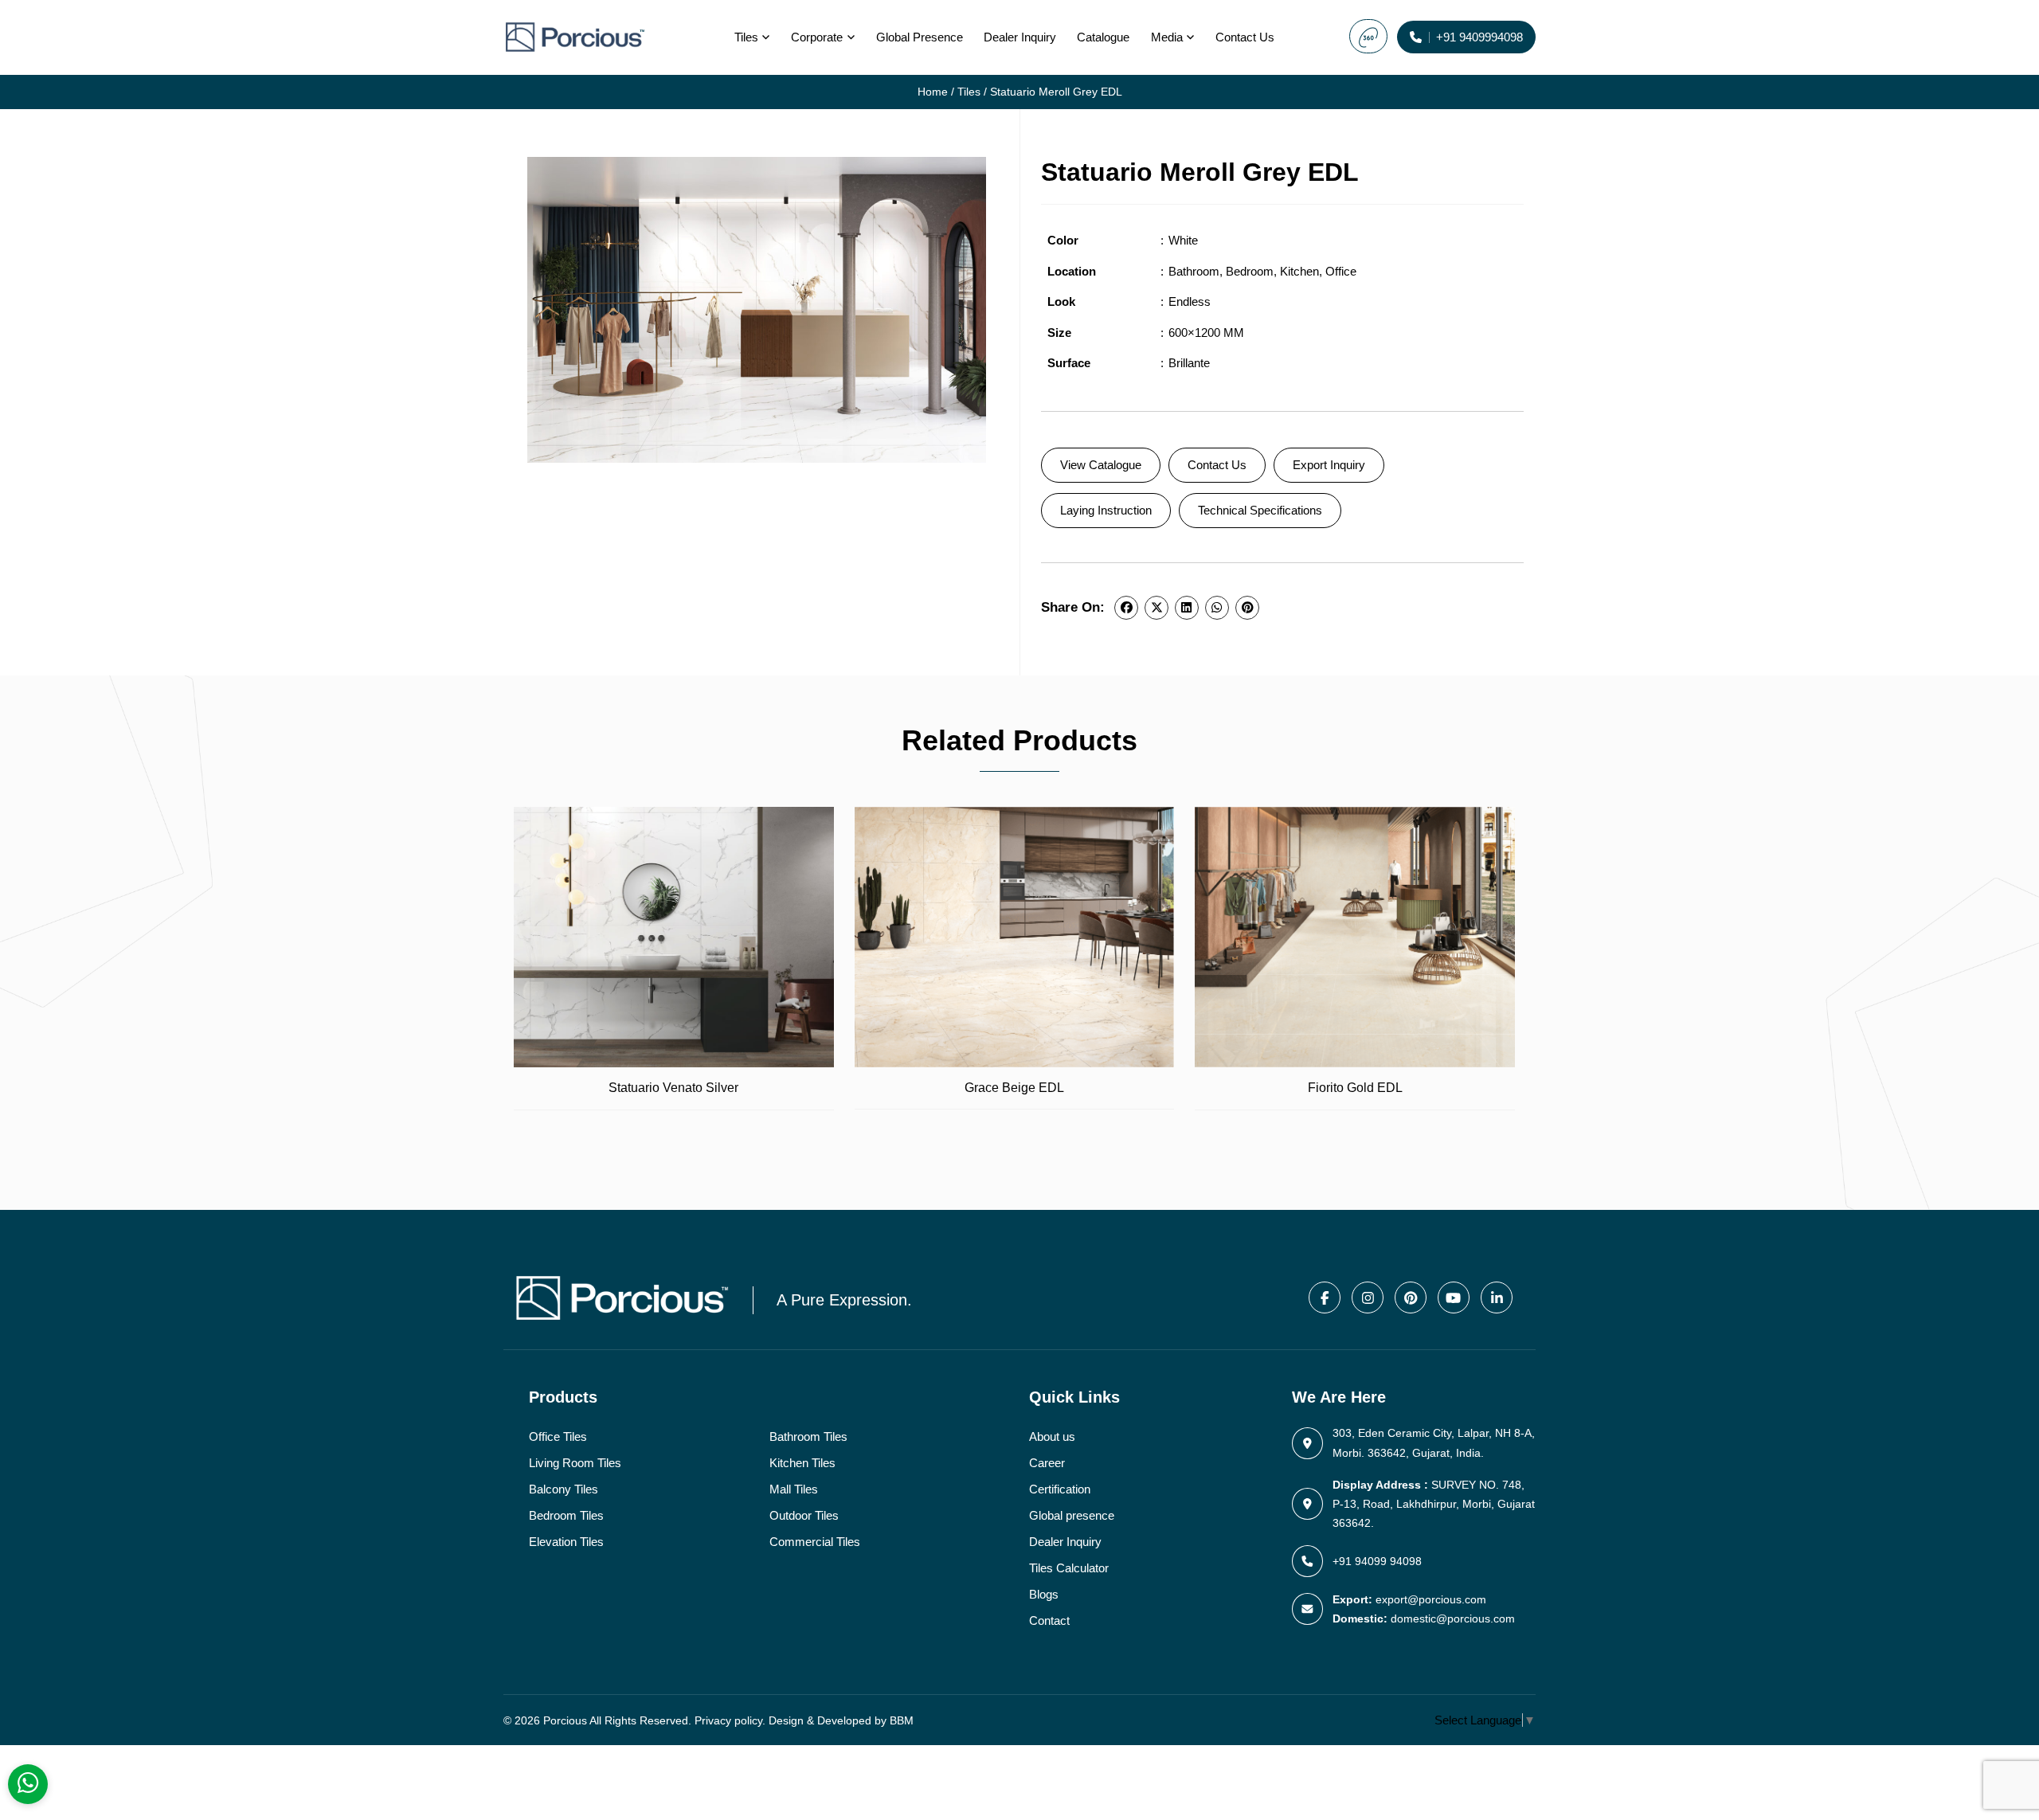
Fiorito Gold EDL (1355, 1088)
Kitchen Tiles (802, 1463)
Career (1047, 1463)
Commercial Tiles (815, 1542)
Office (1341, 271)
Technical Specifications (1260, 510)
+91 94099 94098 (1377, 1561)
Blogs (1044, 1594)
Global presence (1072, 1515)
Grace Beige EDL (1014, 1088)
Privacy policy (728, 1720)
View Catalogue (1101, 465)
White (1183, 240)
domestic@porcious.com (1453, 1618)
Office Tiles (558, 1436)
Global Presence (920, 37)
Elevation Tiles (566, 1542)
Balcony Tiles (564, 1489)
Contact (1049, 1620)
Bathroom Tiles (808, 1436)
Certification (1060, 1489)
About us (1052, 1436)
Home (933, 92)
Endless (1190, 301)
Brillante (1189, 363)
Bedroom (1250, 271)
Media (1167, 37)
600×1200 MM (1206, 333)
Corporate (817, 37)
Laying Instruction (1106, 510)
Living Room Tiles (575, 1463)
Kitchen (1299, 271)
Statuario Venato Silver (673, 1088)
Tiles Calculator (1069, 1568)
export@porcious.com (1431, 1599)
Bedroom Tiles (566, 1515)
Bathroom (1194, 271)
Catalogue (1103, 37)
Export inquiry (1329, 465)
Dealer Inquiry (1020, 37)
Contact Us (1217, 465)
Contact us (1245, 37)
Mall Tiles (794, 1489)
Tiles (746, 37)
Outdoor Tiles (804, 1515)
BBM (902, 1720)
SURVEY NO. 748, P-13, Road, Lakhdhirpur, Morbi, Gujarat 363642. (1434, 1504)
